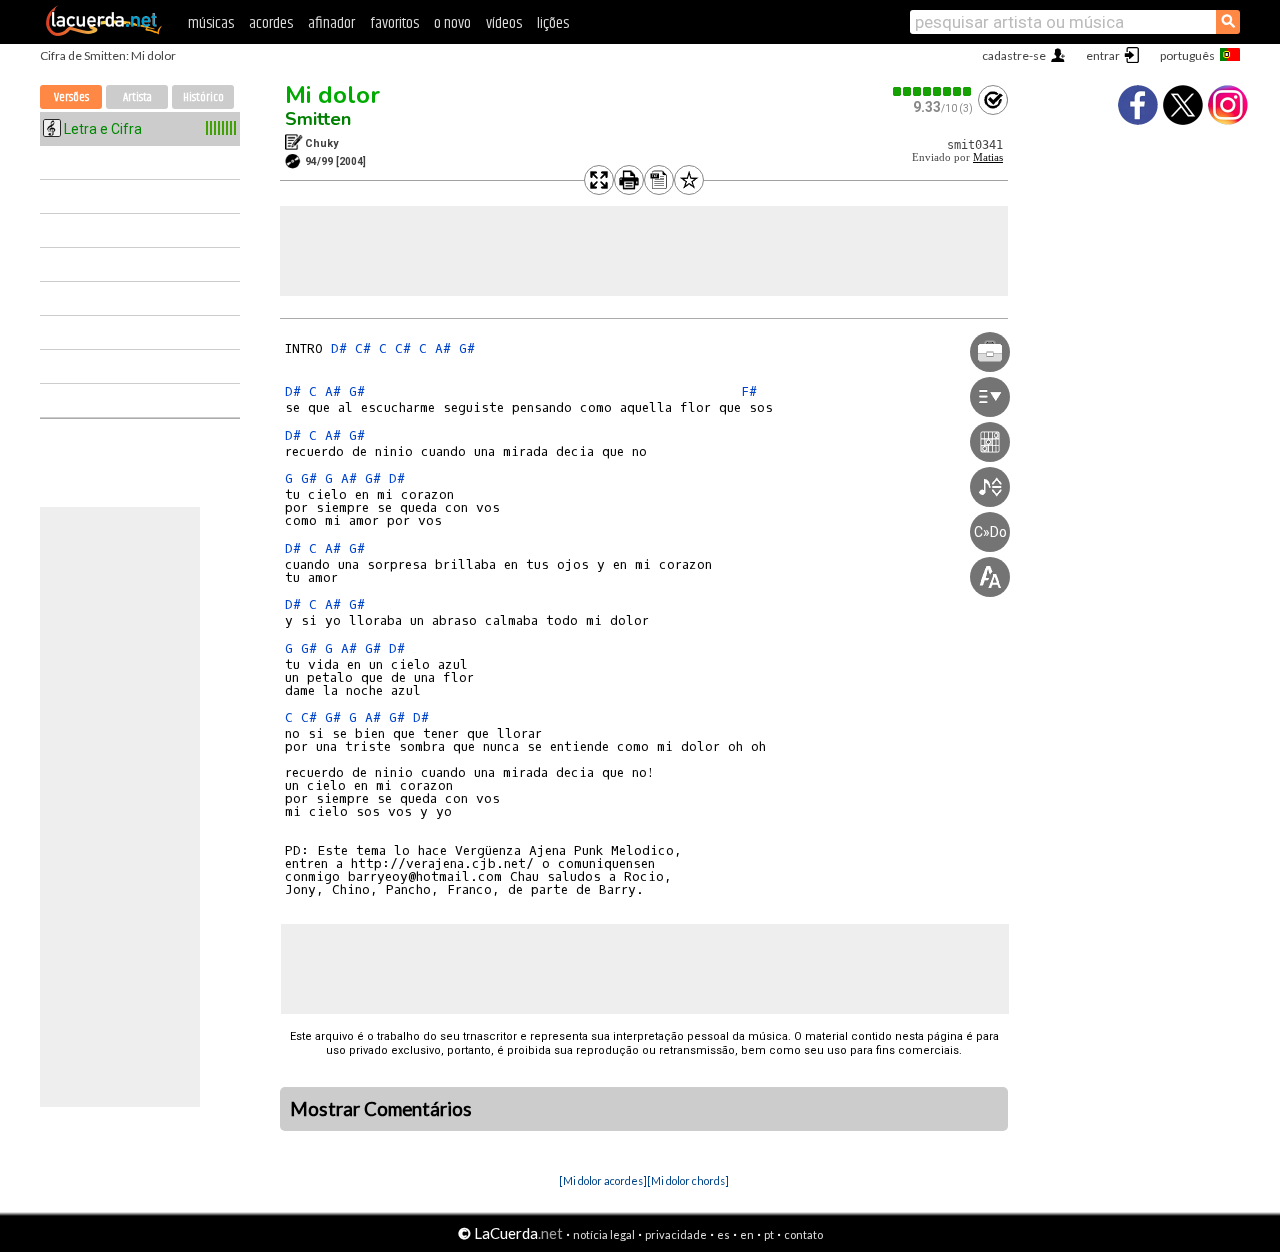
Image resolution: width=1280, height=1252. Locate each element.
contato (803, 1234)
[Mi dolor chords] (688, 1180)
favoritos (394, 23)
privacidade (676, 1234)
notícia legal (604, 1234)
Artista (137, 97)
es (723, 1234)
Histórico (203, 97)
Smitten (318, 119)
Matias (988, 157)
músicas (211, 23)
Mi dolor (332, 95)
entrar (1103, 55)
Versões (71, 97)
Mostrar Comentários (381, 1109)
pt (769, 1234)
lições (553, 23)
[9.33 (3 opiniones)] (933, 91)
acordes (271, 23)
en (747, 1234)
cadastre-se (1014, 55)
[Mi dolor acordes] (603, 1180)
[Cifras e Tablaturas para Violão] (104, 32)
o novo (452, 23)
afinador (331, 23)
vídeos (504, 23)
